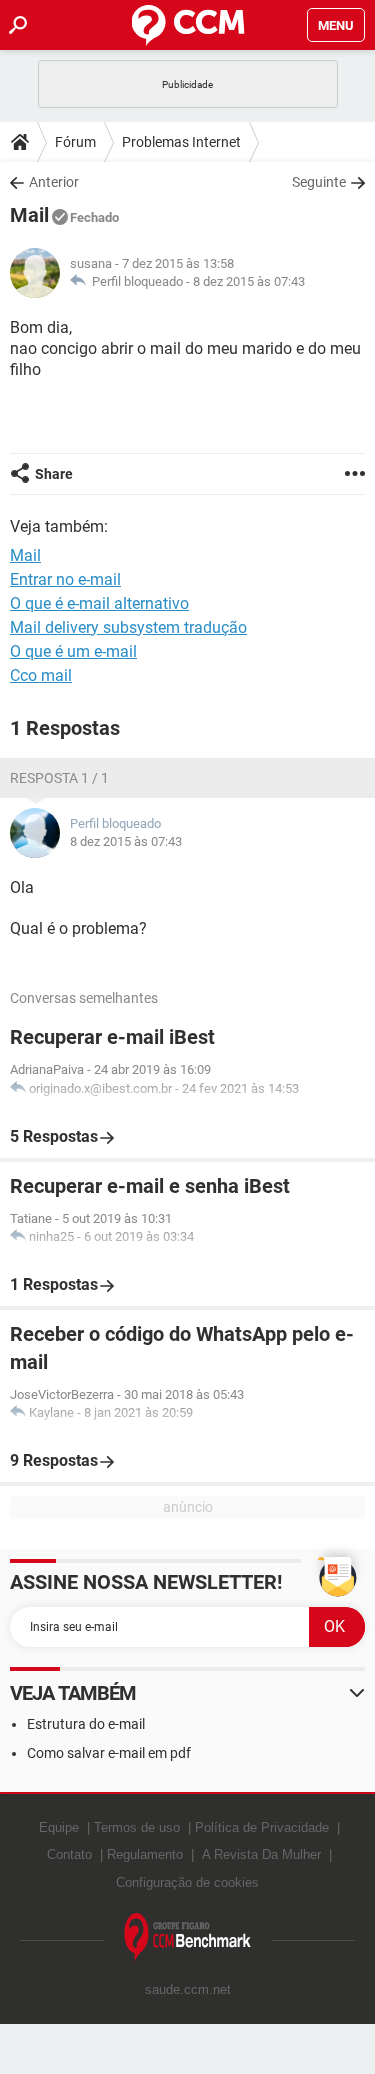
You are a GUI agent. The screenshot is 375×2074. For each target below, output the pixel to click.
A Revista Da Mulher (261, 1854)
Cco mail (41, 675)
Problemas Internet (181, 142)
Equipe (59, 1827)
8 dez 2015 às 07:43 (249, 281)
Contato (69, 1854)
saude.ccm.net (188, 1989)
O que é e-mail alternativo (99, 603)
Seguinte (319, 182)
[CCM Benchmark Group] (188, 1937)
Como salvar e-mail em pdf (109, 1753)
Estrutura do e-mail (86, 1724)
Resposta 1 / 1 (59, 778)
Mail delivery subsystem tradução (128, 627)
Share (54, 474)
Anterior (54, 182)
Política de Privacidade (262, 1827)
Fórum (75, 142)
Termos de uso (137, 1827)
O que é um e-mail (73, 651)
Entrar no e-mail (65, 579)
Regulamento (145, 1854)
